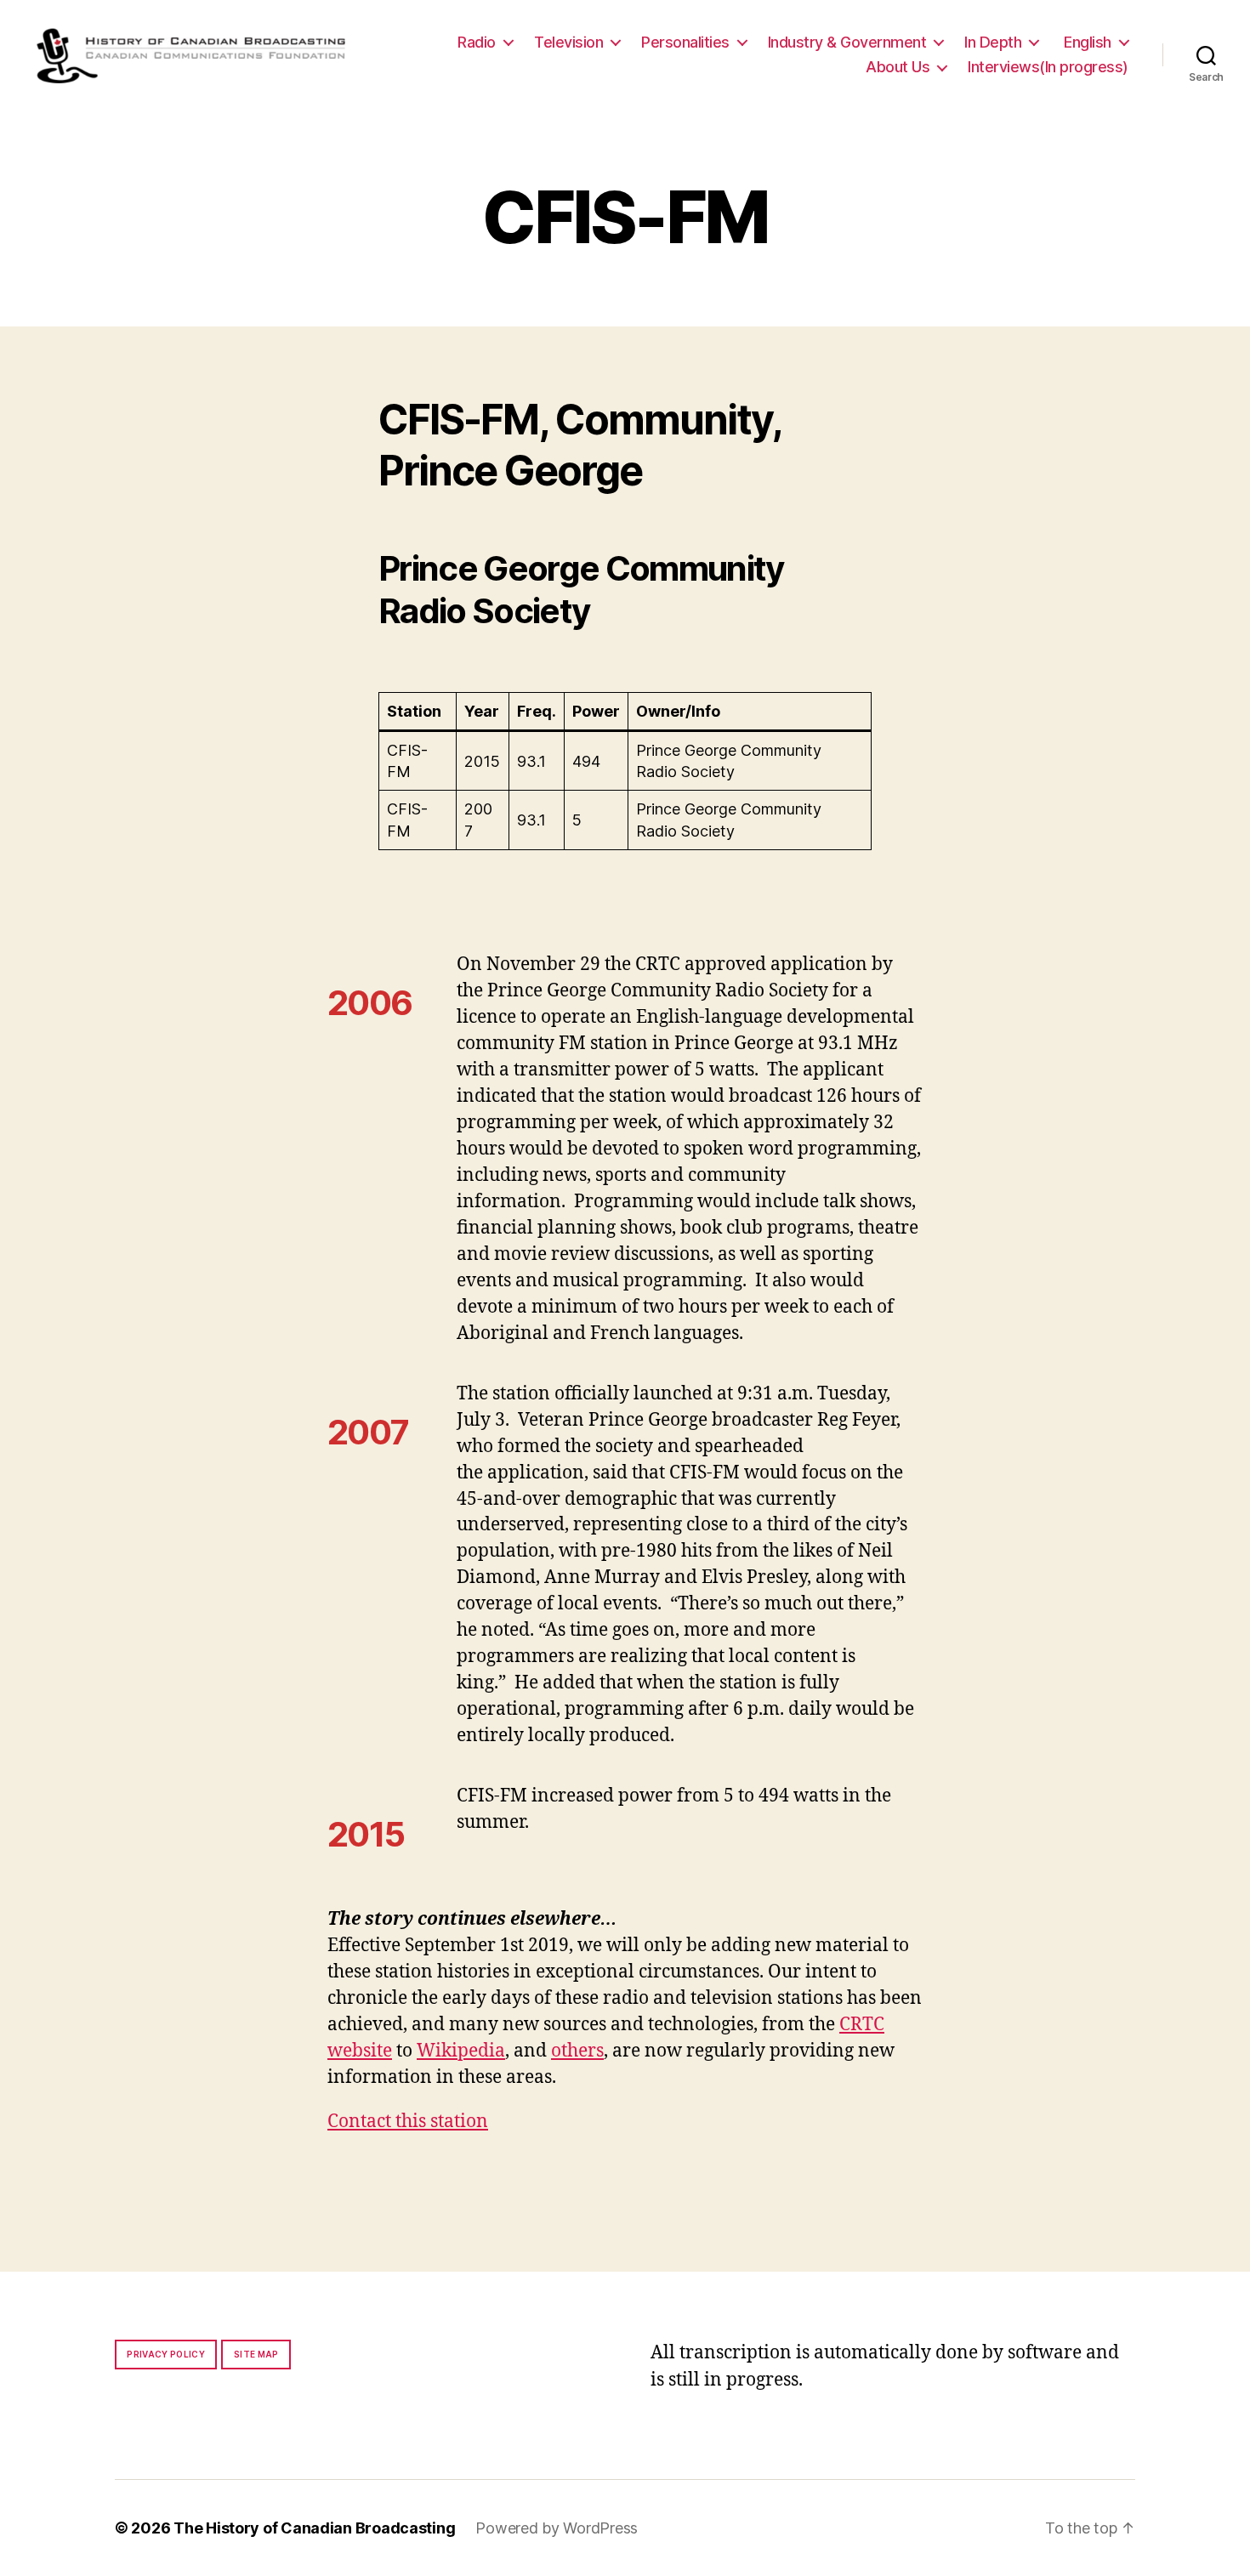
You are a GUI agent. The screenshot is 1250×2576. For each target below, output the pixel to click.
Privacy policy (166, 2354)
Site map (256, 2354)
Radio (477, 42)
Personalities (685, 42)
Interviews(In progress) (1048, 67)
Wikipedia (461, 2051)
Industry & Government (847, 42)
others (577, 2051)
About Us (898, 67)
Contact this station (408, 2122)
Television (568, 42)
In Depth (993, 42)
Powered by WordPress (557, 2528)
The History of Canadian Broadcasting (314, 2528)
